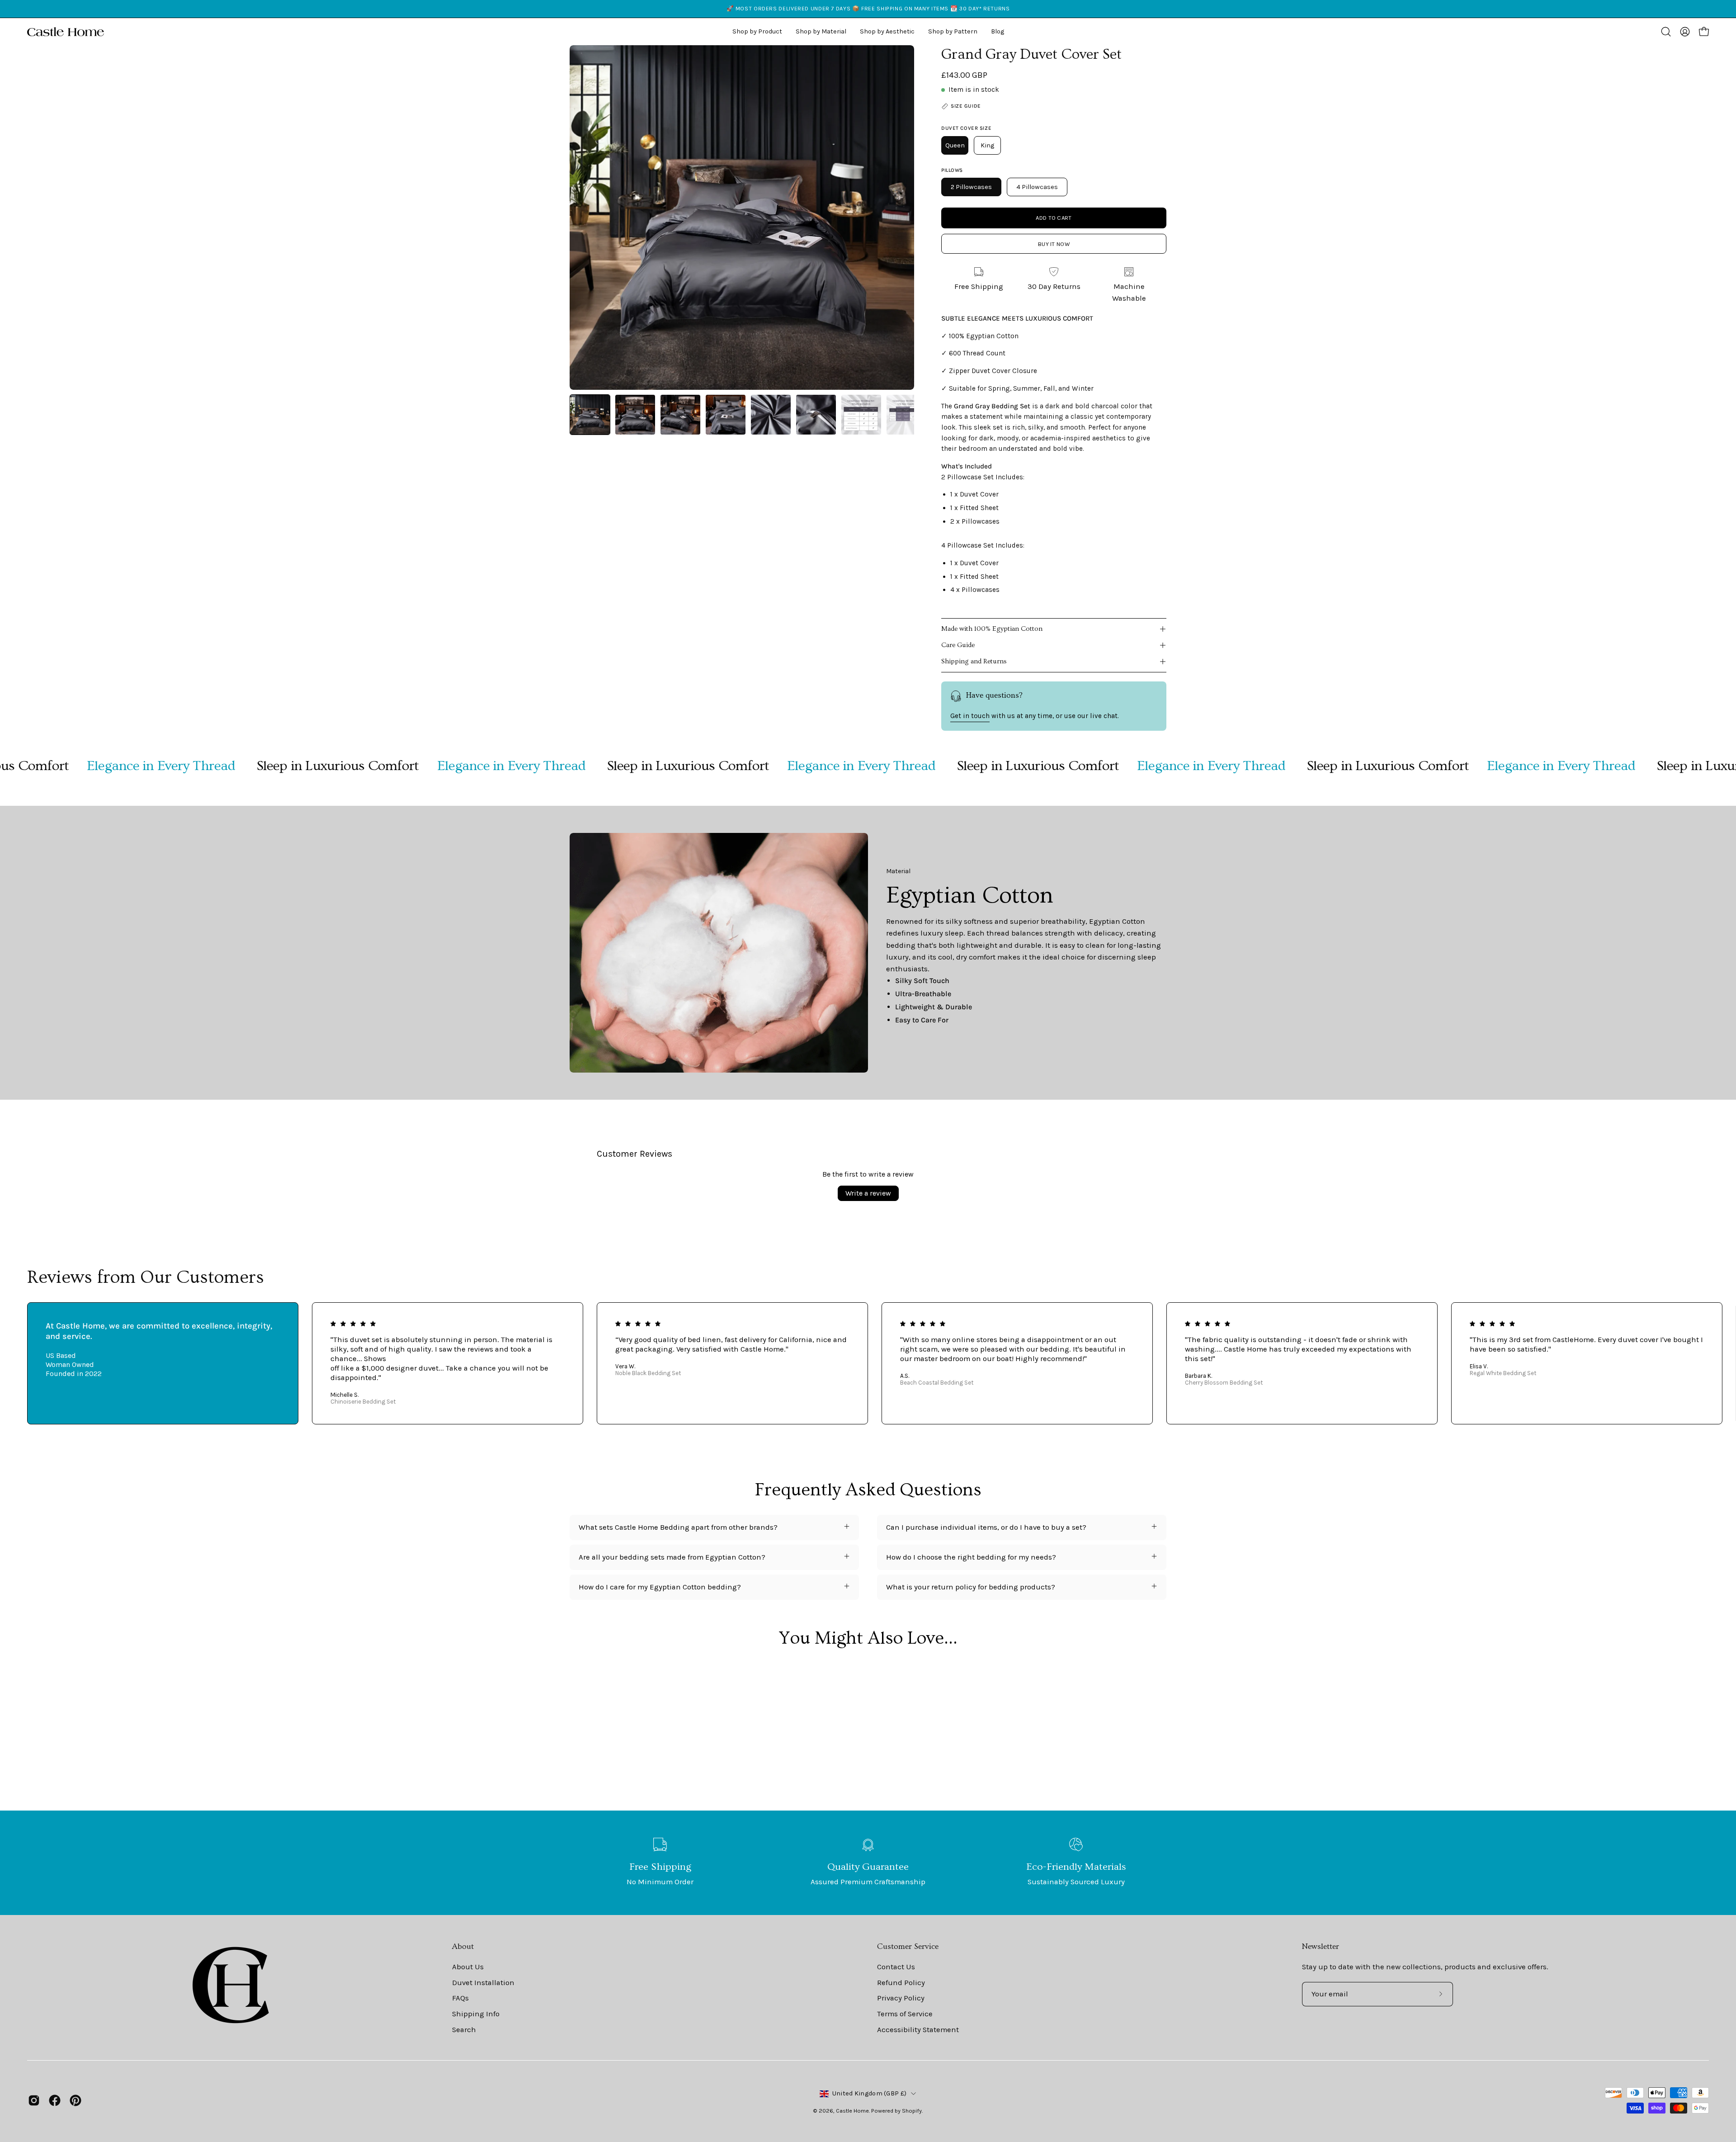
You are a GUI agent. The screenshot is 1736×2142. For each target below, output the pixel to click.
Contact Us (896, 1967)
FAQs (460, 1998)
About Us (468, 1967)
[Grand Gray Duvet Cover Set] (590, 415)
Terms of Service (905, 2014)
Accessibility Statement (918, 2029)
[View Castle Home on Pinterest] (75, 2100)
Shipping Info (476, 2014)
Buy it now (1054, 244)
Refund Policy (901, 1982)
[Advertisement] (868, 1743)
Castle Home (852, 2111)
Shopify (912, 2111)
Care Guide (958, 645)
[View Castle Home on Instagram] (34, 2100)
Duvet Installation (483, 1982)
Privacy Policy (901, 1998)
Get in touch (970, 716)
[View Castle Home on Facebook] (55, 2100)
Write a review (868, 1193)
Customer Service (908, 1947)
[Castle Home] (66, 32)
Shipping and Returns (974, 661)
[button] (887, 32)
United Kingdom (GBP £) (869, 2093)
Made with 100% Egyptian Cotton (992, 629)
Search (464, 2029)
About (463, 1947)
